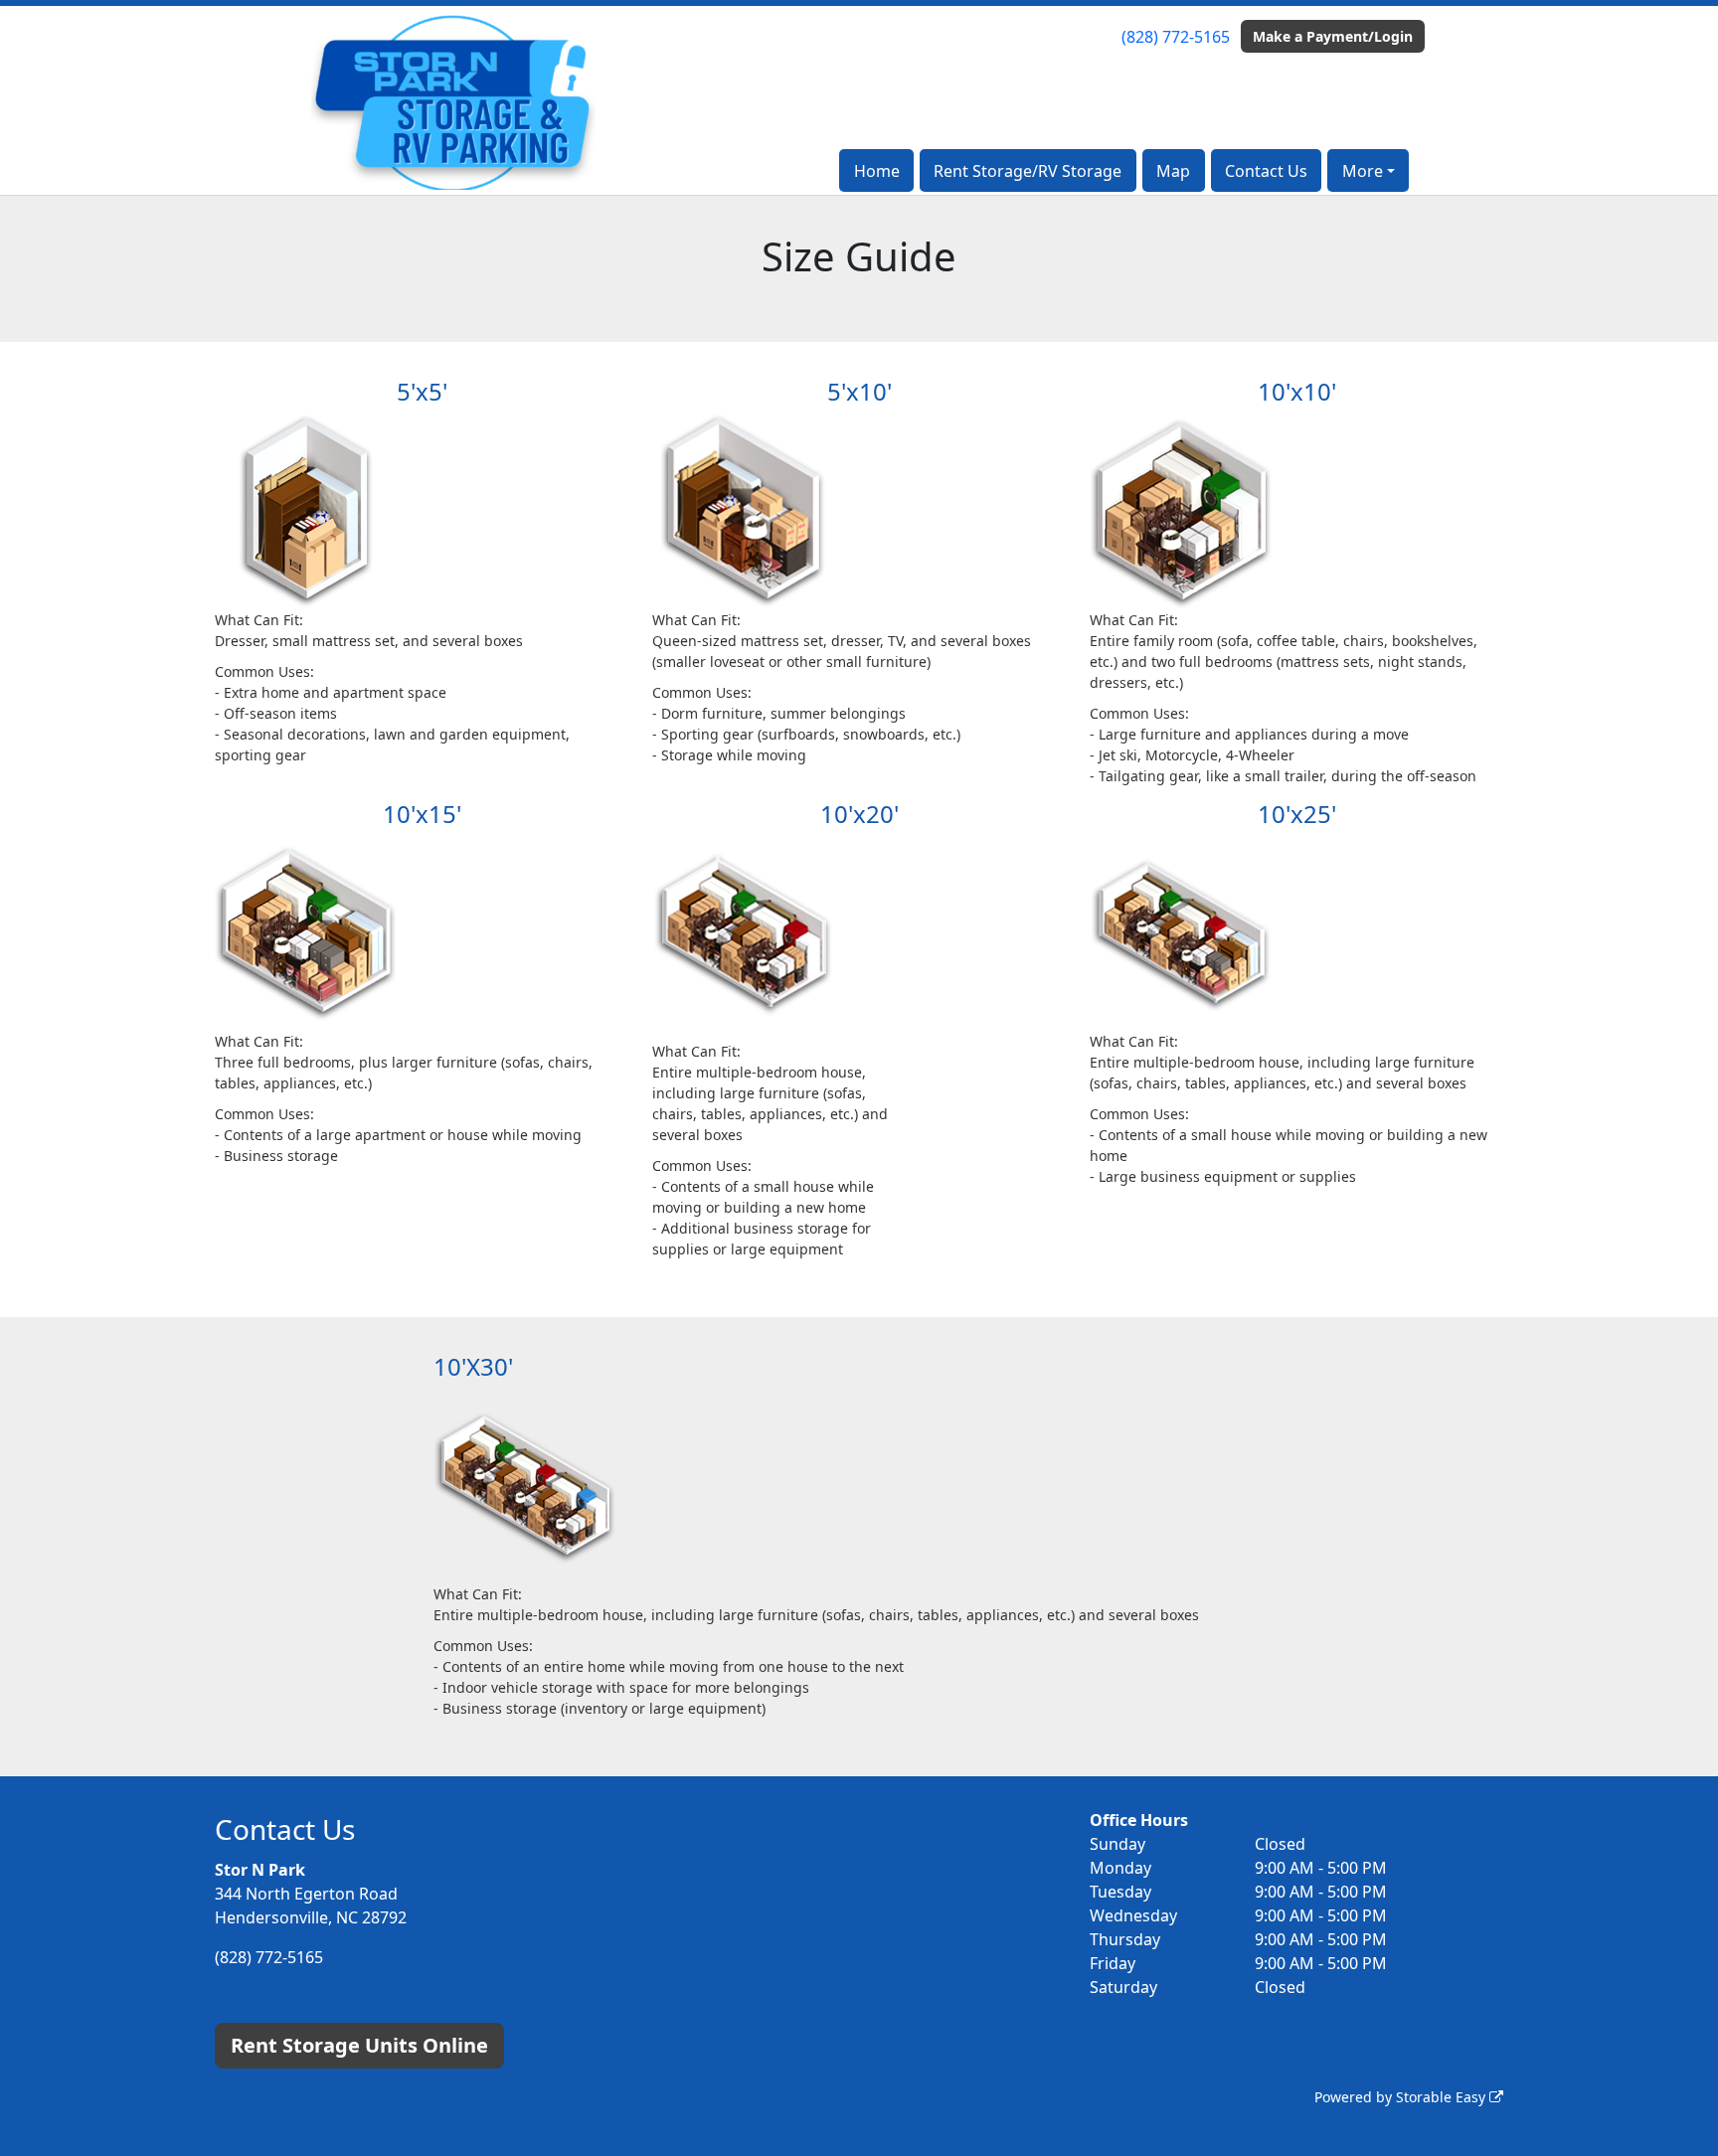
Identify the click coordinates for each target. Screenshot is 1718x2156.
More (1363, 171)
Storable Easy (1443, 2097)
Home (877, 171)
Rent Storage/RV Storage (1028, 171)
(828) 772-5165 (1176, 37)
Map (1173, 171)
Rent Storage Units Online (359, 2045)
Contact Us (1266, 171)
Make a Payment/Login (1333, 36)
